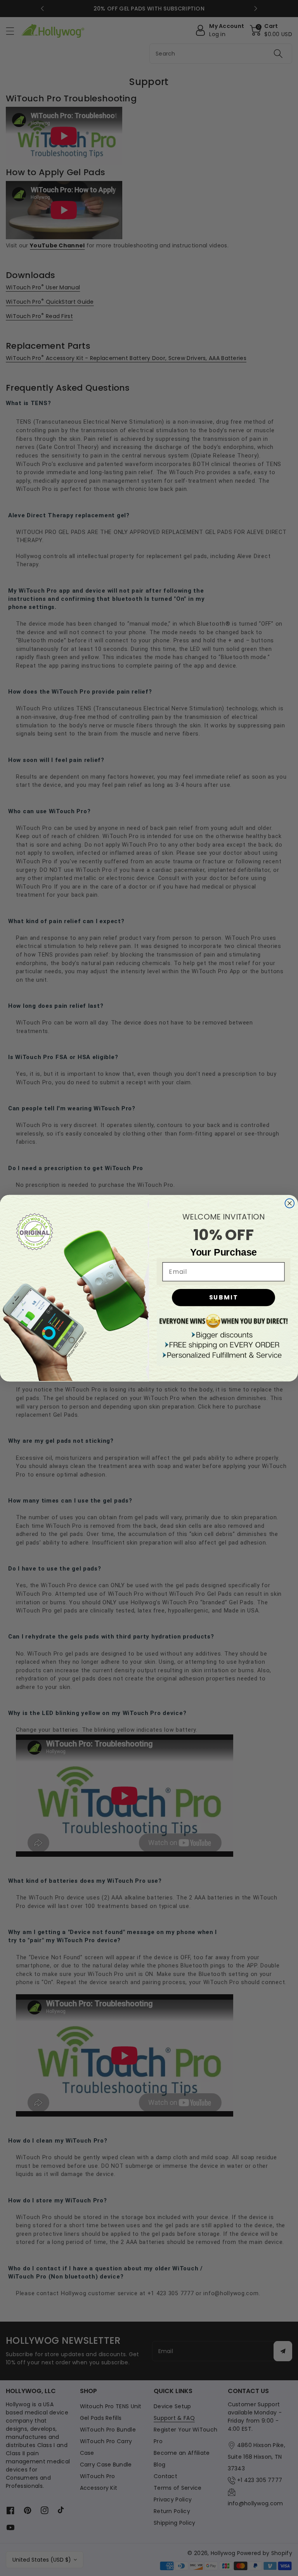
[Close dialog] (290, 1203)
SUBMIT (224, 1297)
